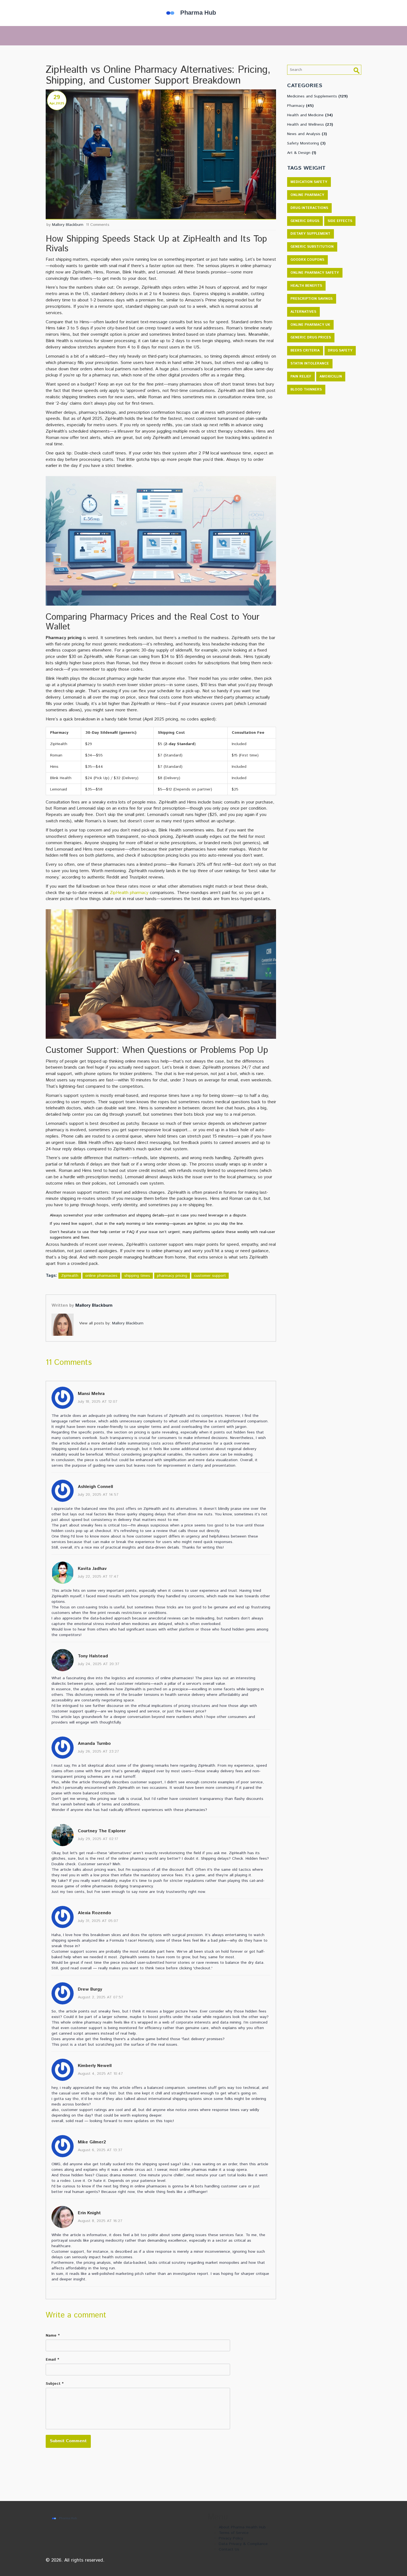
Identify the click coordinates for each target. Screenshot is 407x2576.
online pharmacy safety (315, 273)
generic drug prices (311, 338)
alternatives (303, 312)
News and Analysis (307, 134)
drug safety (340, 351)
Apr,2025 (57, 103)
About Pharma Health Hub (242, 2527)
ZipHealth (70, 1276)
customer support (210, 1276)
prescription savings (311, 299)
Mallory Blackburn (68, 225)
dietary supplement (310, 234)
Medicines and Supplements (317, 96)
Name (51, 2335)
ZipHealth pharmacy (129, 893)
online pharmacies (101, 1276)
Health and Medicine (310, 115)
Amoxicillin (331, 377)
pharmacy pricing (172, 1276)
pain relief (301, 377)
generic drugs (305, 221)
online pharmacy (307, 195)
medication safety (309, 182)
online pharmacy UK (310, 325)
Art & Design (302, 153)
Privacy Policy (231, 2538)
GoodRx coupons (307, 260)
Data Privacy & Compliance (243, 2544)
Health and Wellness (310, 125)
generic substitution (312, 247)
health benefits (306, 286)
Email (51, 2360)
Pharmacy (300, 106)
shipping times (137, 1276)
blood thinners (306, 390)
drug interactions (309, 208)
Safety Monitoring (306, 143)
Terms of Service (234, 2533)
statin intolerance (310, 364)
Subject (53, 2384)
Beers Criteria (305, 351)
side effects (340, 221)
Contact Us (229, 2549)
